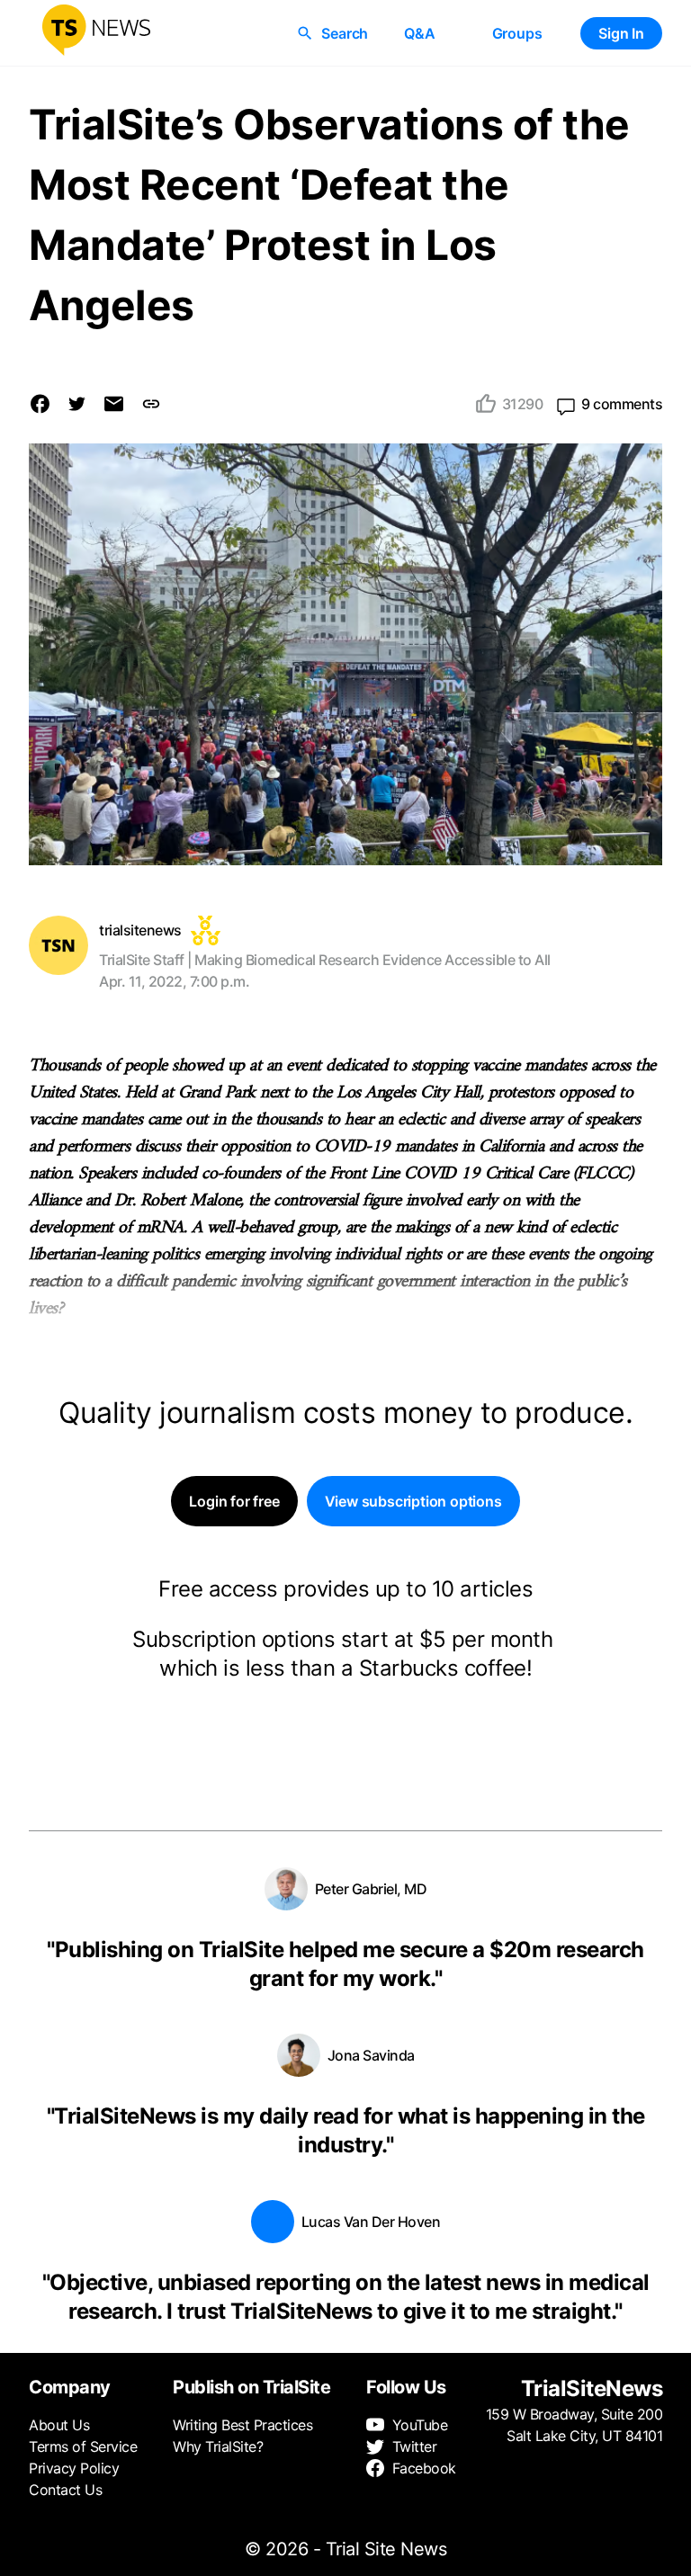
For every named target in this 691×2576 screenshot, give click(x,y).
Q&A (419, 33)
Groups (517, 33)
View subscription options (413, 1501)
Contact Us (65, 2490)
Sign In (621, 33)
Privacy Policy (74, 2468)
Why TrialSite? (218, 2446)
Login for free (234, 1501)
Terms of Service (83, 2446)
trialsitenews (140, 930)
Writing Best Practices (242, 2425)
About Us (59, 2425)
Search (345, 33)
